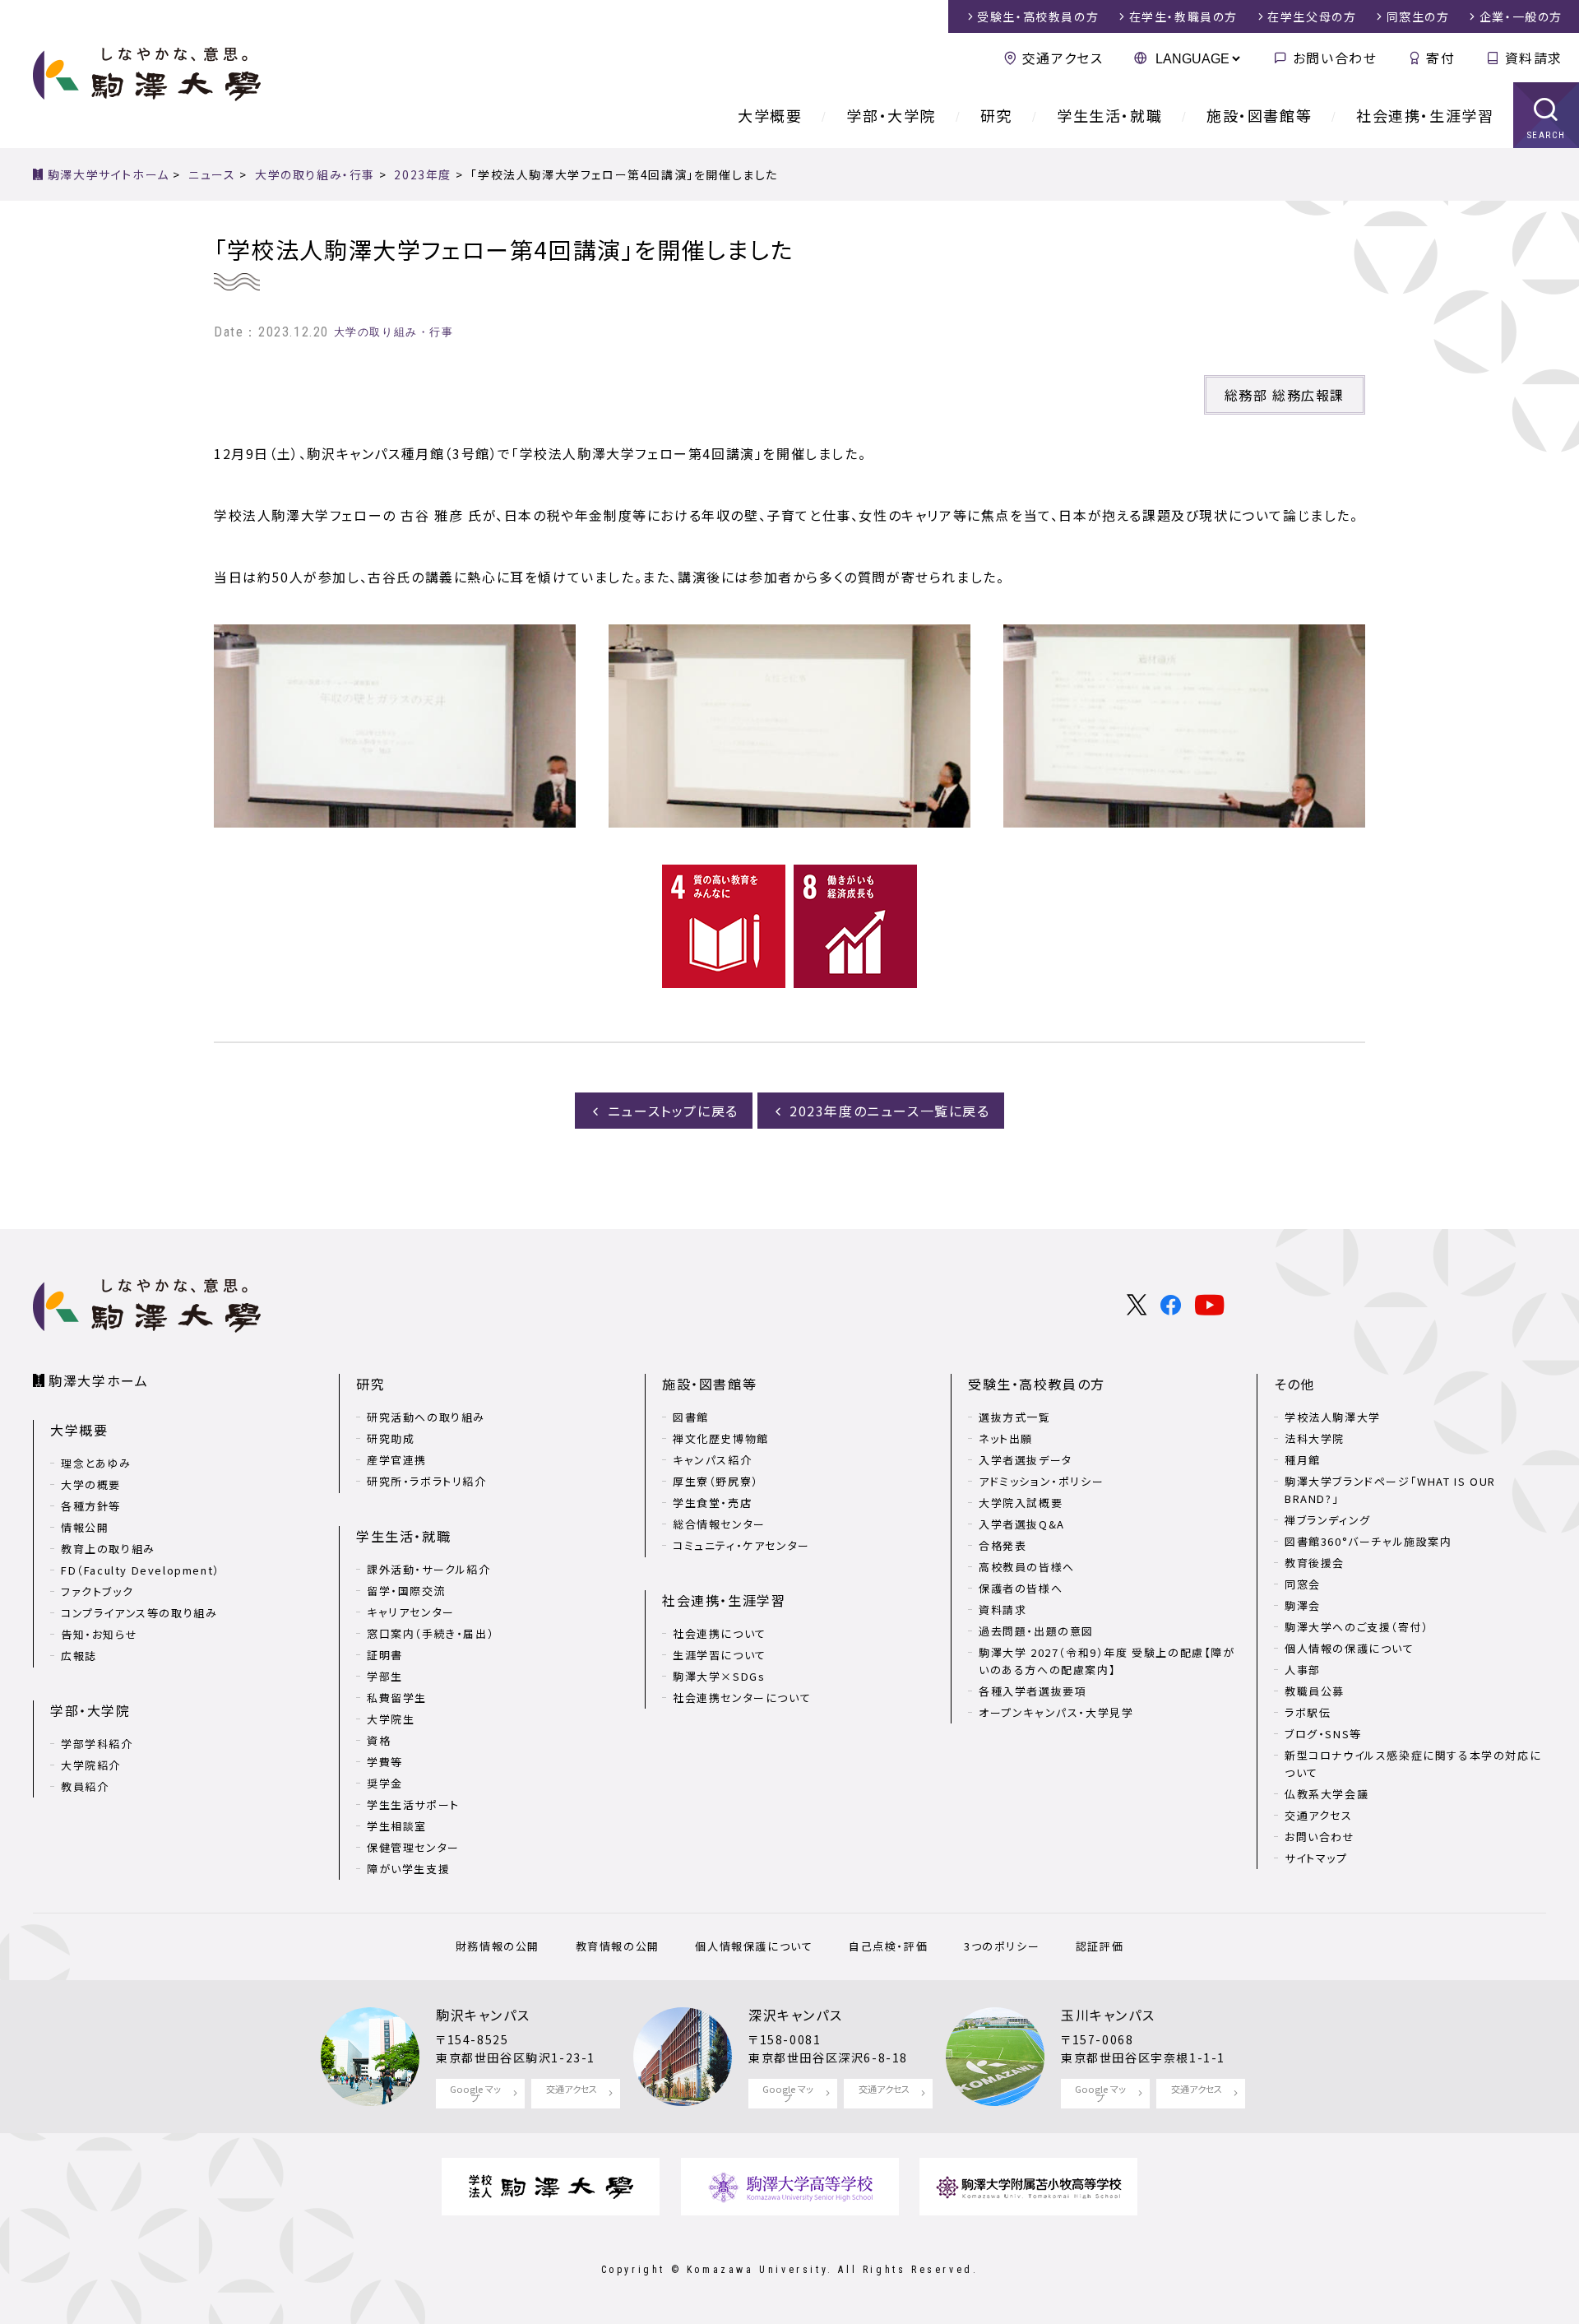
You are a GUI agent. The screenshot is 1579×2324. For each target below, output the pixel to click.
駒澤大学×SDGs (719, 1676)
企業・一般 (1521, 16)
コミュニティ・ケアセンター (741, 1545)
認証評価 (1100, 1946)
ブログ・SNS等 (1323, 1734)
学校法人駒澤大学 (1333, 1417)
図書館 (691, 1417)
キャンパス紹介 (712, 1460)
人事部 (1303, 1670)
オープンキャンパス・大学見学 (1056, 1712)
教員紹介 (85, 1786)
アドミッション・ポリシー (1041, 1481)
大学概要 (770, 115)
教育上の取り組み (108, 1549)
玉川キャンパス (1108, 2015)
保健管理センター (413, 1847)
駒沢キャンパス (483, 2015)
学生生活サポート (413, 1804)
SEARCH (1547, 135)
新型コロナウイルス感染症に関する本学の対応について (1413, 1764)
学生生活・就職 (1109, 115)
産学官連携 (397, 1460)
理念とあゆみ (96, 1463)
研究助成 (391, 1438)
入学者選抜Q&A (1022, 1524)
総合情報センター (719, 1524)
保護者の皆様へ (1021, 1588)
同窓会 (1303, 1584)
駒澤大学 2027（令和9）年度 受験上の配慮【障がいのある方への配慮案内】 (1107, 1661)
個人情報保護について (754, 1946)
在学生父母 (1312, 16)
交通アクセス (1063, 58)
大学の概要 (91, 1484)
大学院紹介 (91, 1765)
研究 (996, 115)
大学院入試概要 (1021, 1503)
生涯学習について (720, 1655)
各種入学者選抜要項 (1033, 1691)
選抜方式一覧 (1015, 1417)
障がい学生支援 (408, 1869)
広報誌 (79, 1656)
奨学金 (385, 1783)
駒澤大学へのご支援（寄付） (1357, 1627)
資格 (379, 1740)
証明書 (385, 1655)
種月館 (1303, 1460)
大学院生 (391, 1719)
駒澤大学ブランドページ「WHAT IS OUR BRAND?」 (1390, 1490)
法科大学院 (1315, 1438)
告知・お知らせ (99, 1634)
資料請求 (1534, 58)
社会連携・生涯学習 (1425, 115)
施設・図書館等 (1259, 115)
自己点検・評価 (888, 1946)
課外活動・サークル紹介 (429, 1569)
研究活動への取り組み (426, 1417)
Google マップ (475, 2093)
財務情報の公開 (498, 1946)
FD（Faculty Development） (141, 1570)
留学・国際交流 (406, 1591)
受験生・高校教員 (1038, 16)
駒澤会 (1303, 1605)
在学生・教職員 (1183, 16)
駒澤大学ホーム (98, 1380)
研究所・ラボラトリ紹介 (427, 1481)
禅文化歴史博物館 (721, 1438)
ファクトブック (97, 1591)
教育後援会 (1315, 1563)
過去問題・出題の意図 (1036, 1631)
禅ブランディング (1328, 1520)
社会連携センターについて (742, 1698)
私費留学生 (397, 1698)
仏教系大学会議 (1327, 1794)
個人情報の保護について (1350, 1648)
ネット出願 (1006, 1438)
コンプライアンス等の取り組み (139, 1613)
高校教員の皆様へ (1027, 1567)
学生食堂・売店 (712, 1503)
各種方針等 (91, 1506)
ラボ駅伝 (1308, 1712)
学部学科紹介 (97, 1744)
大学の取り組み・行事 (394, 332)
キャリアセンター (411, 1612)
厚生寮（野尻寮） (716, 1481)
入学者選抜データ (1026, 1460)
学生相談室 (397, 1826)
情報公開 (85, 1527)
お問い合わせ (1335, 58)
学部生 (385, 1676)
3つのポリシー (1002, 1946)
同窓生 (1418, 16)
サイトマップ (1316, 1858)
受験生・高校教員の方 (1037, 1384)
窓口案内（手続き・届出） (431, 1633)
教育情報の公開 (618, 1946)
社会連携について (720, 1633)
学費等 (385, 1762)
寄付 (1440, 58)
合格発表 (1003, 1545)
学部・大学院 (891, 115)
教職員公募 (1315, 1691)
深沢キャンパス (795, 2015)
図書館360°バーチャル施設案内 (1368, 1541)
